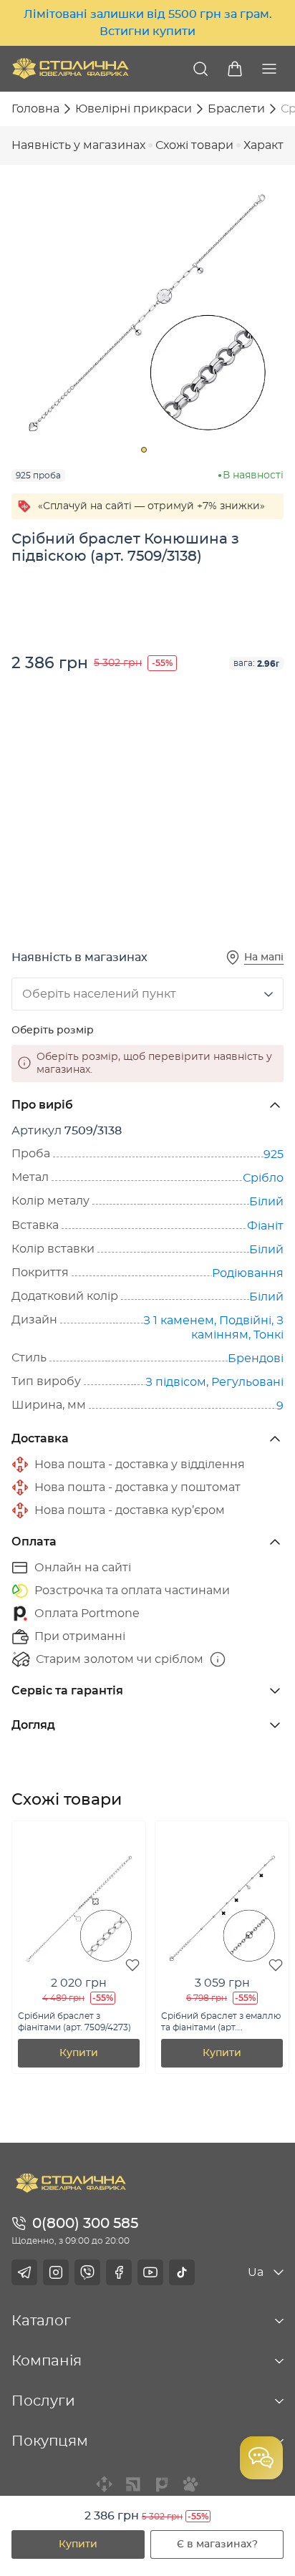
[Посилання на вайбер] (87, 2272)
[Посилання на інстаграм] (56, 2272)
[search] (200, 69)
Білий (266, 1202)
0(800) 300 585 (85, 2224)
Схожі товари (194, 145)
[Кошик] (235, 69)
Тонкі (269, 1335)
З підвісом (176, 1382)
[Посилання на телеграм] (24, 2272)
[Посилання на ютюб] (150, 2272)
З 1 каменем (179, 1321)
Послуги (43, 2401)
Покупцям (50, 2441)
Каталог (41, 2321)
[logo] (71, 68)
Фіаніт (265, 1226)
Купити (78, 2544)
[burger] (269, 69)
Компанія (47, 2361)
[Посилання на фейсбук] (119, 2272)
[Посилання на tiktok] (182, 2272)
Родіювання (248, 1273)
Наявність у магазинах (78, 145)
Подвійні (245, 1321)
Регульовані (247, 1382)
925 (274, 1154)
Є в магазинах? (217, 2544)
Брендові (256, 1359)
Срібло (263, 1178)
